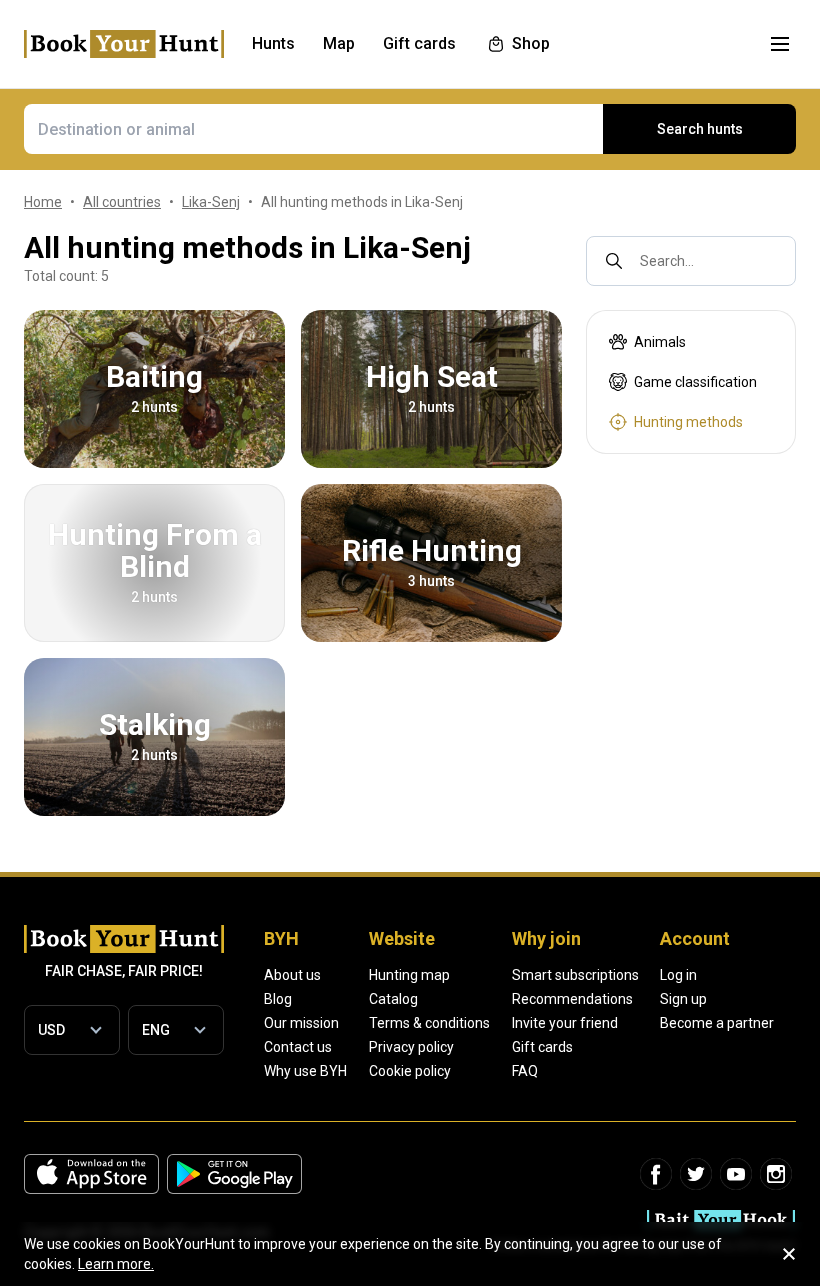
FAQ (525, 1071)
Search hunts (700, 129)
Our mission (301, 1023)
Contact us (298, 1047)
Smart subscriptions (575, 975)
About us (292, 975)
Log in (678, 975)
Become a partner (717, 1023)
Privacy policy (411, 1047)
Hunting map (409, 975)
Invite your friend (565, 1023)
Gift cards (542, 1047)
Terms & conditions (429, 1023)
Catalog (393, 999)
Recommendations (572, 999)
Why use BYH (305, 1071)
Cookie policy (410, 1071)
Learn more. (116, 1264)
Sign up (683, 999)
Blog (278, 999)
